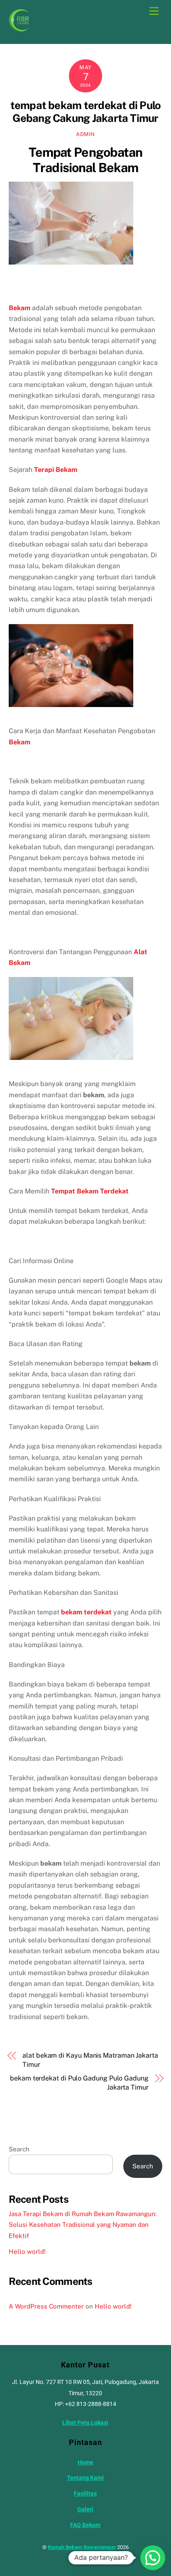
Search (19, 2149)
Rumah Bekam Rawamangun (82, 2547)
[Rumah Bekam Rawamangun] (19, 28)
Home (85, 2463)
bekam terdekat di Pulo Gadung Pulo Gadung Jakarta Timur (79, 2083)
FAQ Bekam (85, 2525)
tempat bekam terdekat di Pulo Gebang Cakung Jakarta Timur (86, 112)
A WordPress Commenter (46, 2306)
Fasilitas (85, 2494)
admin (85, 134)
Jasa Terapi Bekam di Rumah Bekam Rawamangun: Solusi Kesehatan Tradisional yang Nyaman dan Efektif (83, 2225)
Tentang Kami (85, 2478)
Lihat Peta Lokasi (85, 2423)
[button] (153, 2558)
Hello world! (27, 2252)
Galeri (85, 2509)
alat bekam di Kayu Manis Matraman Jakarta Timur (90, 2060)
